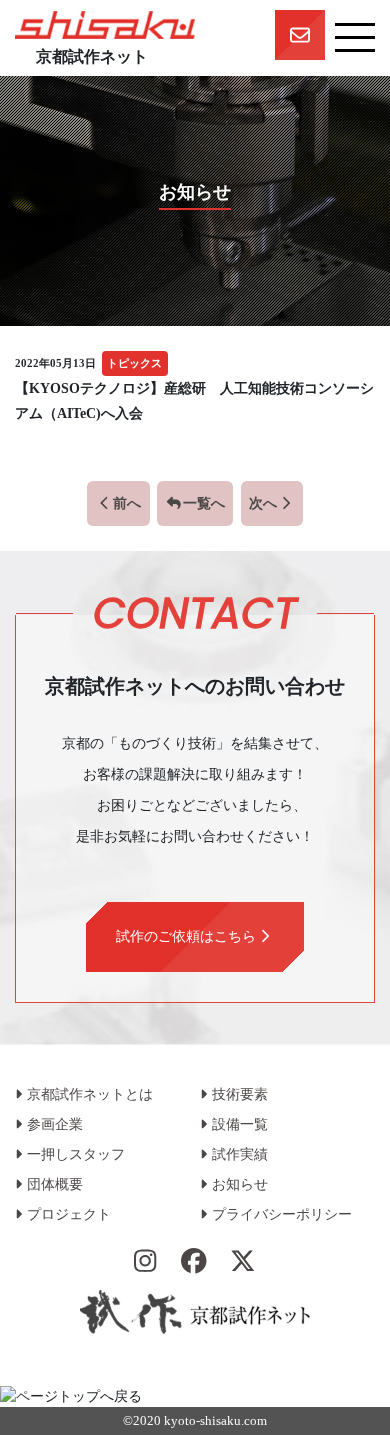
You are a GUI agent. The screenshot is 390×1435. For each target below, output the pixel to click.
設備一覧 (240, 1124)
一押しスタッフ (76, 1154)
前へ (127, 503)
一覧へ (204, 503)
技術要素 (240, 1094)
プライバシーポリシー (282, 1214)
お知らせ (240, 1184)
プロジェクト (69, 1214)
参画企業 (55, 1124)
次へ (263, 503)
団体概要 (55, 1184)
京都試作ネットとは (90, 1094)
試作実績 (240, 1154)
